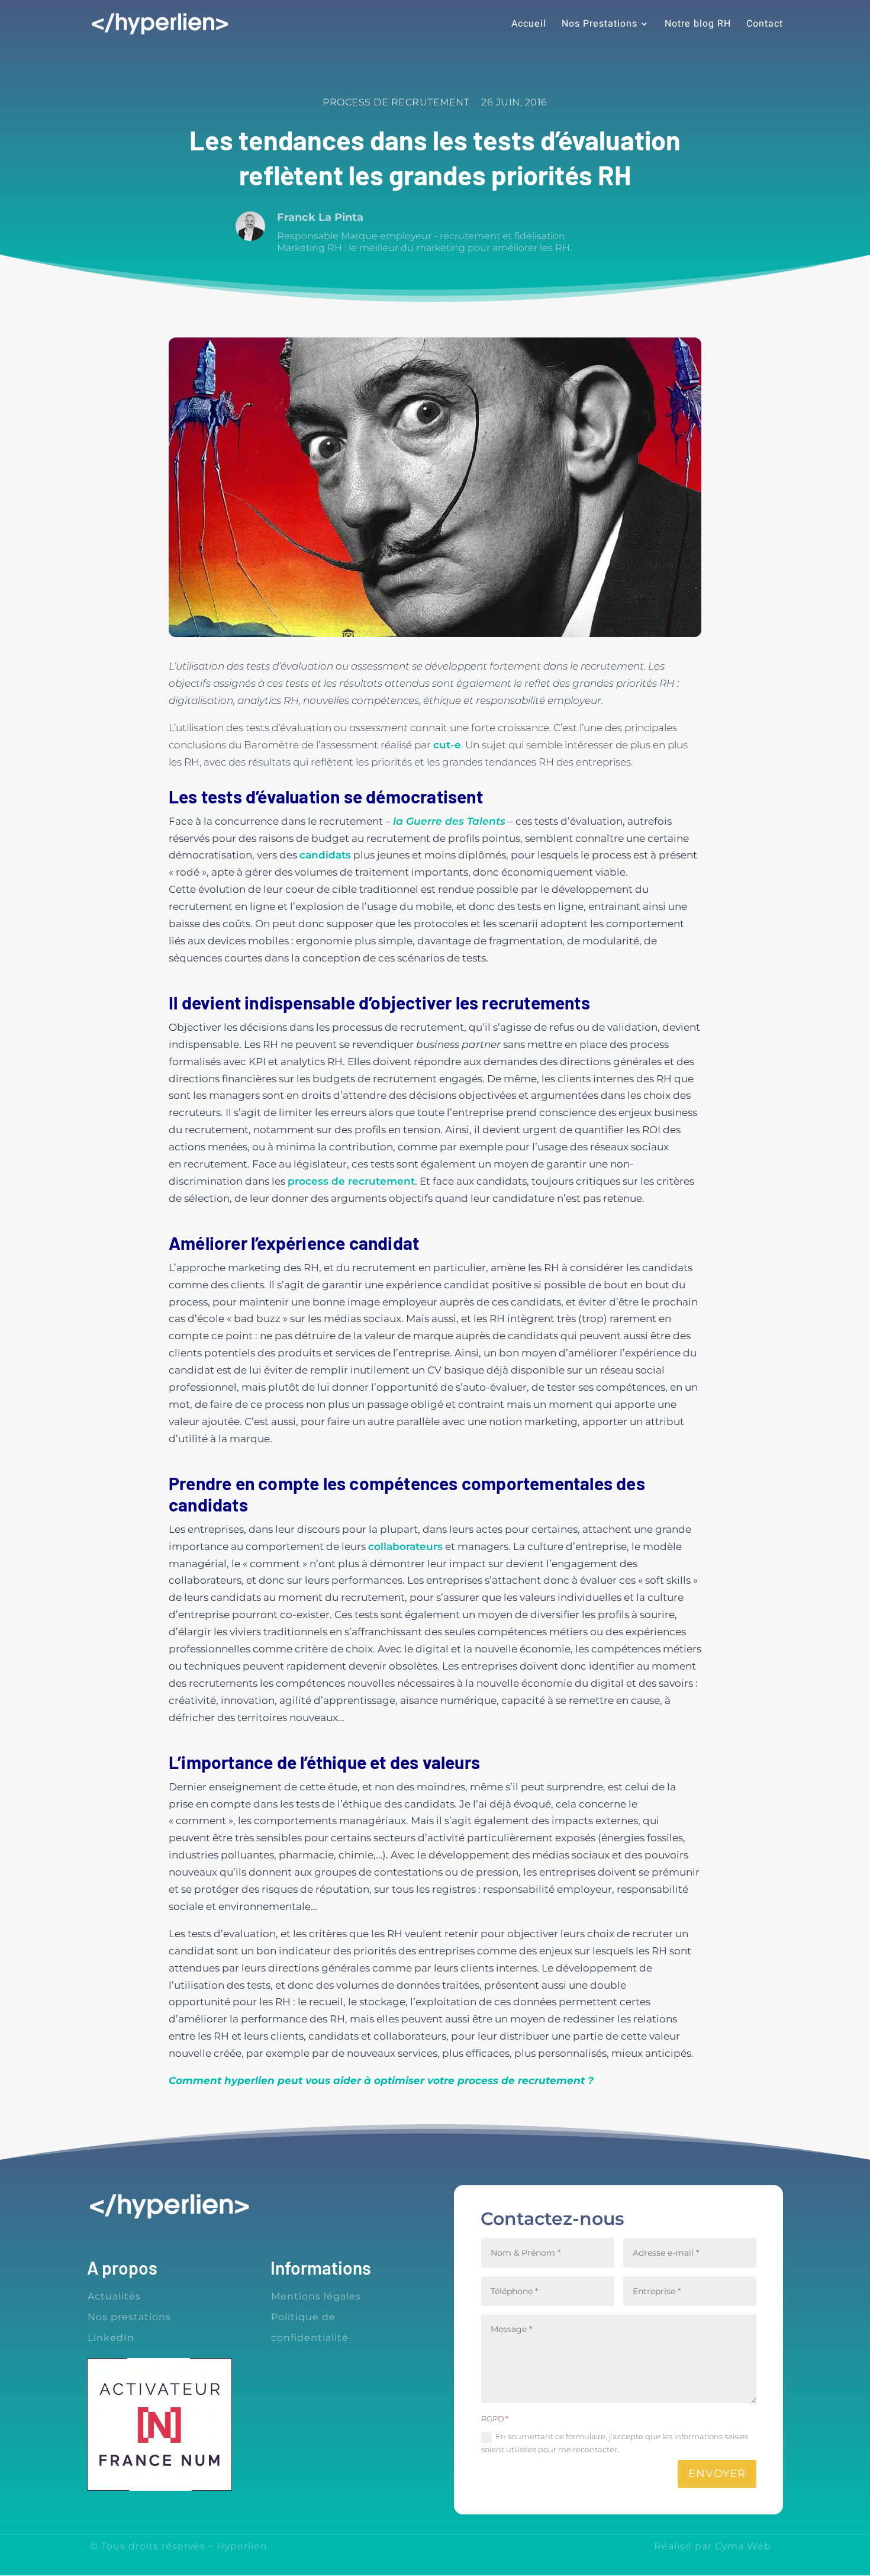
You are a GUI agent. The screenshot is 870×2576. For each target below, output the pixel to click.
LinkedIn (111, 2338)
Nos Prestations (600, 25)
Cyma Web (743, 2546)
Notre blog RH (698, 25)
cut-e (447, 745)
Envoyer (717, 2474)
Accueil (529, 25)
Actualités (114, 2296)
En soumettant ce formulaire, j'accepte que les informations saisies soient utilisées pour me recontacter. (615, 2443)
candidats (325, 855)
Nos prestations (129, 2317)
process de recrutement (351, 1181)
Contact (765, 25)
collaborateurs (405, 1546)
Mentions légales (316, 2296)
